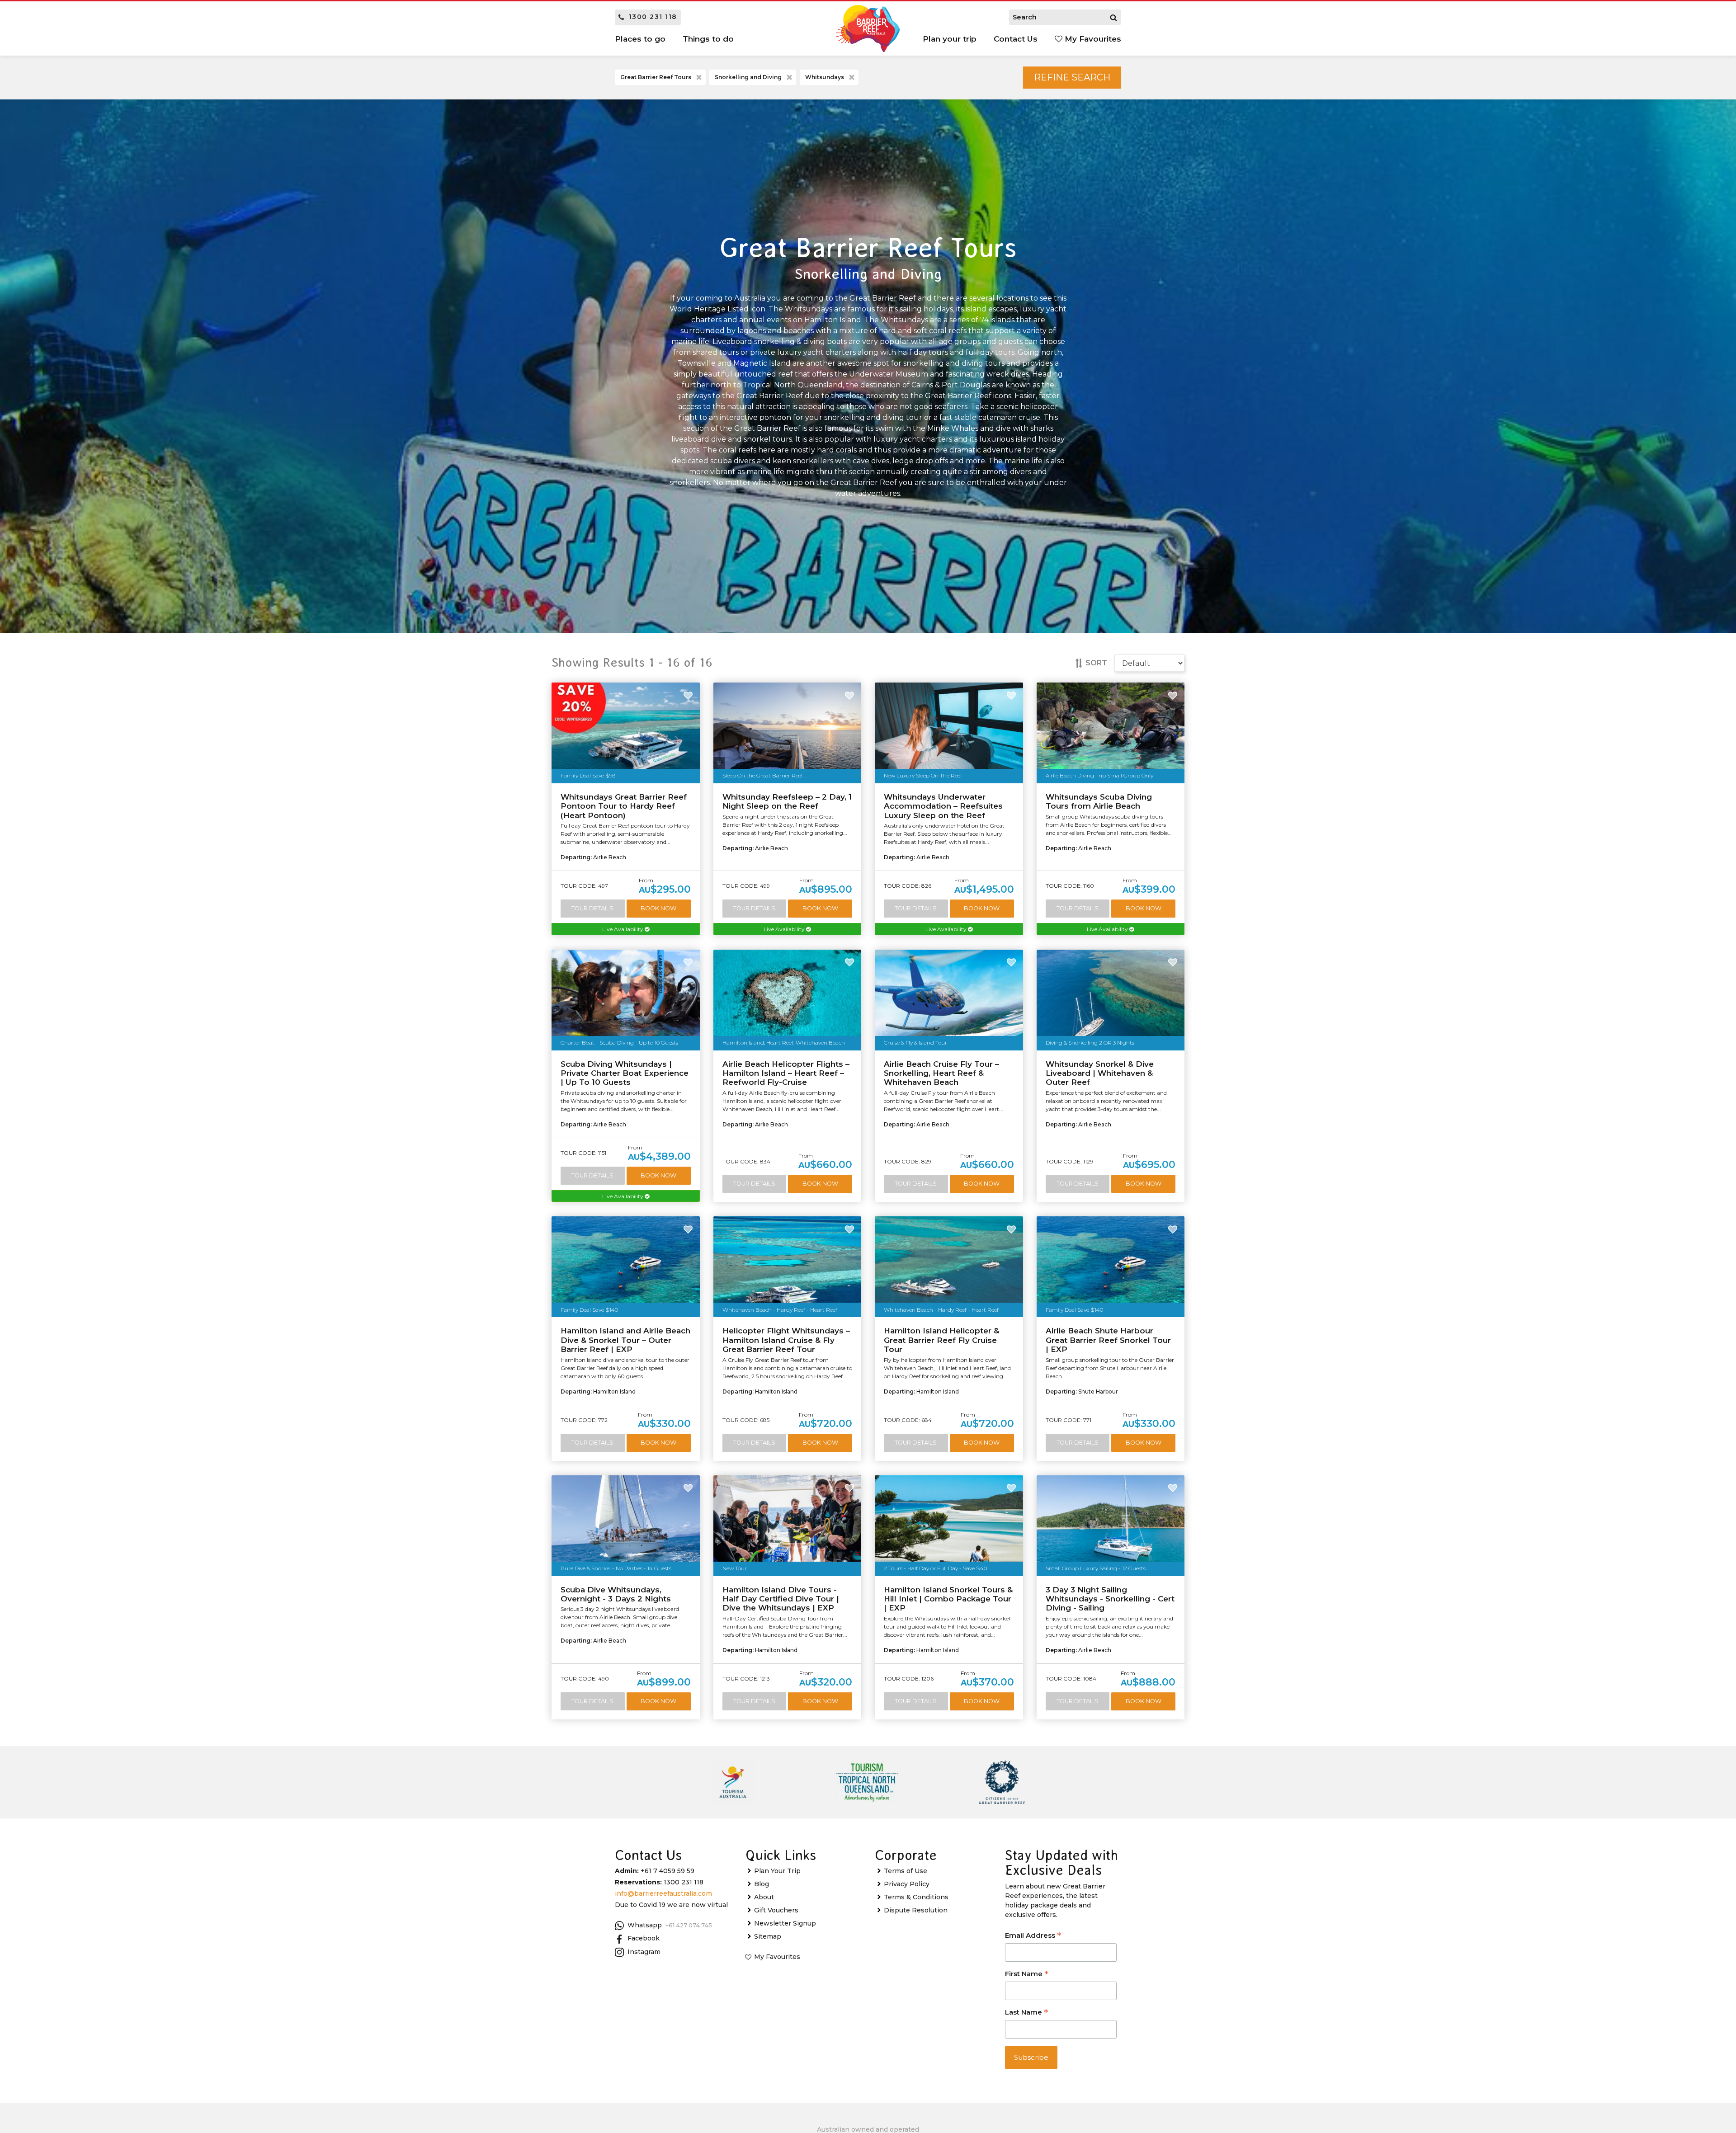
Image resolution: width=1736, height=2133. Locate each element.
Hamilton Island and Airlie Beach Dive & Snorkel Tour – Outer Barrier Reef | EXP (625, 1340)
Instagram (644, 1952)
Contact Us (1016, 39)
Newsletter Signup (785, 1923)
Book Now (658, 908)
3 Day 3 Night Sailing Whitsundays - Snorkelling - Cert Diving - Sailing (1110, 1599)
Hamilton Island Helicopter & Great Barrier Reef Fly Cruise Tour (941, 1340)
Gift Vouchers (776, 1910)
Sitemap (768, 1936)
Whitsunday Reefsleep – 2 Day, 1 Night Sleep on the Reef (787, 801)
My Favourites (1092, 39)
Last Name (1026, 2013)
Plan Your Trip (777, 1871)
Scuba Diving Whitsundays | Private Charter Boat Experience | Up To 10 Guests (625, 1073)
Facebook (644, 1938)
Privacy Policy (907, 1884)
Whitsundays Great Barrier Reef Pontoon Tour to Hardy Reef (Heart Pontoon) (624, 806)
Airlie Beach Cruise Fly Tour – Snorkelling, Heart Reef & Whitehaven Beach (941, 1073)
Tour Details (592, 908)
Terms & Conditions (916, 1897)
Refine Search (1072, 77)
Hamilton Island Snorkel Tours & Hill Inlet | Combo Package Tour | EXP (948, 1599)
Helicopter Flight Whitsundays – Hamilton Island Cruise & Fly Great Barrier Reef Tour (786, 1340)
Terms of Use (906, 1871)
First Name (1027, 1975)
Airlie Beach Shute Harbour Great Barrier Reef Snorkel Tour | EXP (1108, 1340)
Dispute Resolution (916, 1910)
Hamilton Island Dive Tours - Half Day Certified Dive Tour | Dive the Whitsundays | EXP (781, 1599)
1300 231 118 (653, 17)
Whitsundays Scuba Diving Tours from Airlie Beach (1099, 801)
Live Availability (623, 929)
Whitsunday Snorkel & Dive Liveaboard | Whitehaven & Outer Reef (1100, 1073)
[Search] (1113, 17)
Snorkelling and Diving (748, 77)
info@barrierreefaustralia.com (663, 1893)
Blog (762, 1884)
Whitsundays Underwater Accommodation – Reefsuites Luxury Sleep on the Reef (943, 806)
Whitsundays (825, 77)
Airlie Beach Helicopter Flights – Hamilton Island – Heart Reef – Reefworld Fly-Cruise (786, 1073)
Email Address (1033, 1936)
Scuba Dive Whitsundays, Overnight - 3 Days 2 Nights (616, 1594)
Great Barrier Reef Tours (656, 77)
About (764, 1897)
